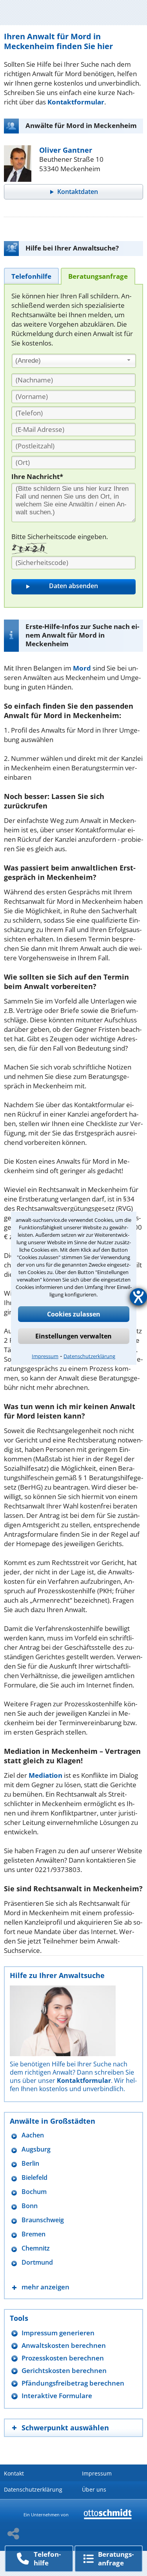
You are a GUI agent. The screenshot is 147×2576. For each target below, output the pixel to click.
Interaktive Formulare (57, 2396)
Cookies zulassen (74, 1314)
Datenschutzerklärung (89, 1356)
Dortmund (37, 2262)
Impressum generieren (58, 2333)
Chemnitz (36, 2248)
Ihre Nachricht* (37, 476)
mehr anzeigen (45, 2287)
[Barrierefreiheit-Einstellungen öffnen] (138, 1297)
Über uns (94, 2489)
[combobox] (74, 361)
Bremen (34, 2234)
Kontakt (14, 2473)
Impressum (45, 1356)
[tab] (31, 276)
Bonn (30, 2206)
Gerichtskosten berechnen (64, 2370)
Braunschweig (43, 2220)
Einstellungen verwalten (73, 1336)
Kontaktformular (76, 102)
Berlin (30, 2164)
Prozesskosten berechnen (63, 2358)
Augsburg (36, 2149)
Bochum (34, 2192)
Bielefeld (34, 2178)
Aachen (33, 2135)
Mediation (45, 1775)
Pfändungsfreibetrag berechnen (73, 2383)
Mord (82, 668)
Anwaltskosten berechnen (64, 2345)
